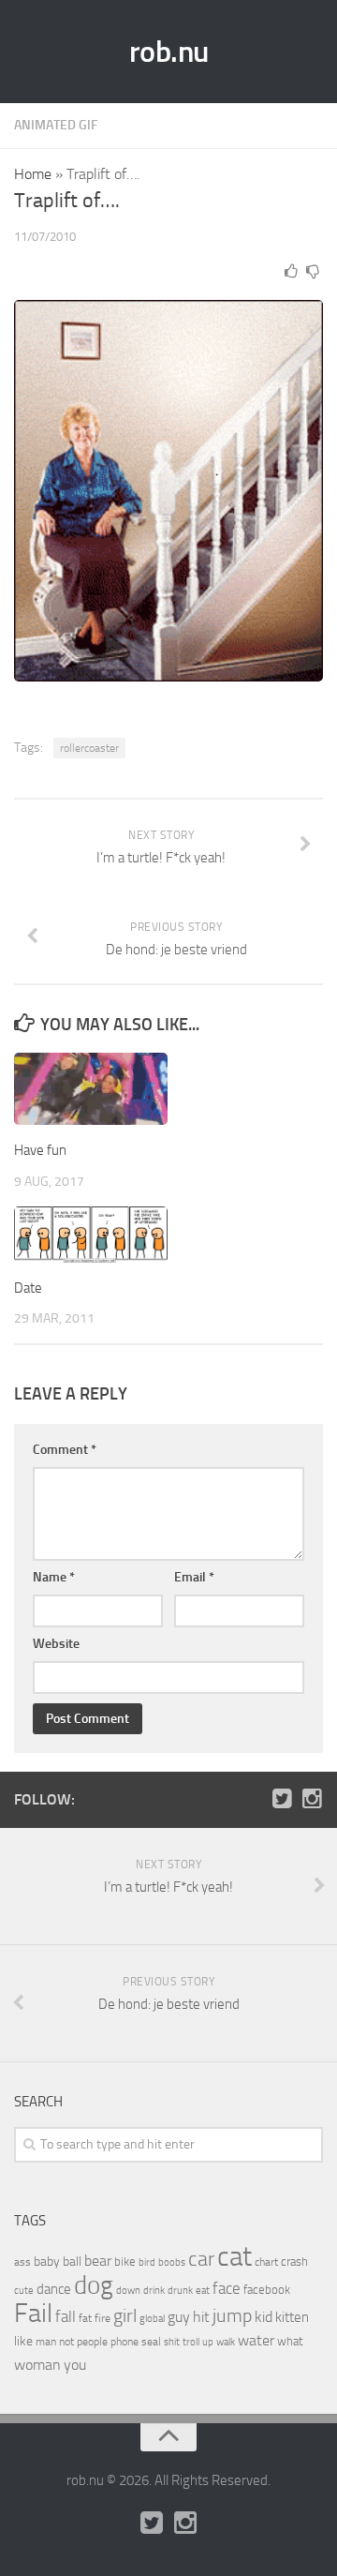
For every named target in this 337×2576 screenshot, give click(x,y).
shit (172, 2342)
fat (85, 2318)
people (92, 2341)
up (208, 2342)
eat (203, 2291)
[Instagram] (312, 1799)
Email (194, 1577)
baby (47, 2261)
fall (66, 2316)
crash (294, 2261)
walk (226, 2342)
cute (24, 2291)
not (66, 2342)
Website (56, 1644)
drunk (180, 2291)
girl (125, 2316)
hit (201, 2317)
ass (22, 2262)
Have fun (40, 1150)
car (201, 2259)
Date (28, 1288)
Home (33, 174)
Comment (65, 1450)
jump (232, 2315)
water (256, 2340)
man (46, 2342)
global (152, 2318)
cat (234, 2257)
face (227, 2288)
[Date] (91, 1235)
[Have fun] (91, 1089)
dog (94, 2285)
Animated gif (56, 125)
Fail (33, 2313)
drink (154, 2290)
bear (98, 2261)
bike (125, 2261)
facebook (267, 2290)
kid (264, 2317)
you (75, 2365)
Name (54, 1577)
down (128, 2291)
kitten (292, 2317)
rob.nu (169, 52)
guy (179, 2317)
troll (191, 2342)
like (23, 2341)
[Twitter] (282, 1799)
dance (54, 2290)
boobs (172, 2262)
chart (266, 2262)
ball (72, 2261)
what (290, 2341)
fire (103, 2318)
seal (151, 2342)
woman (37, 2365)
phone (125, 2342)
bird (147, 2262)
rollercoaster (89, 748)
